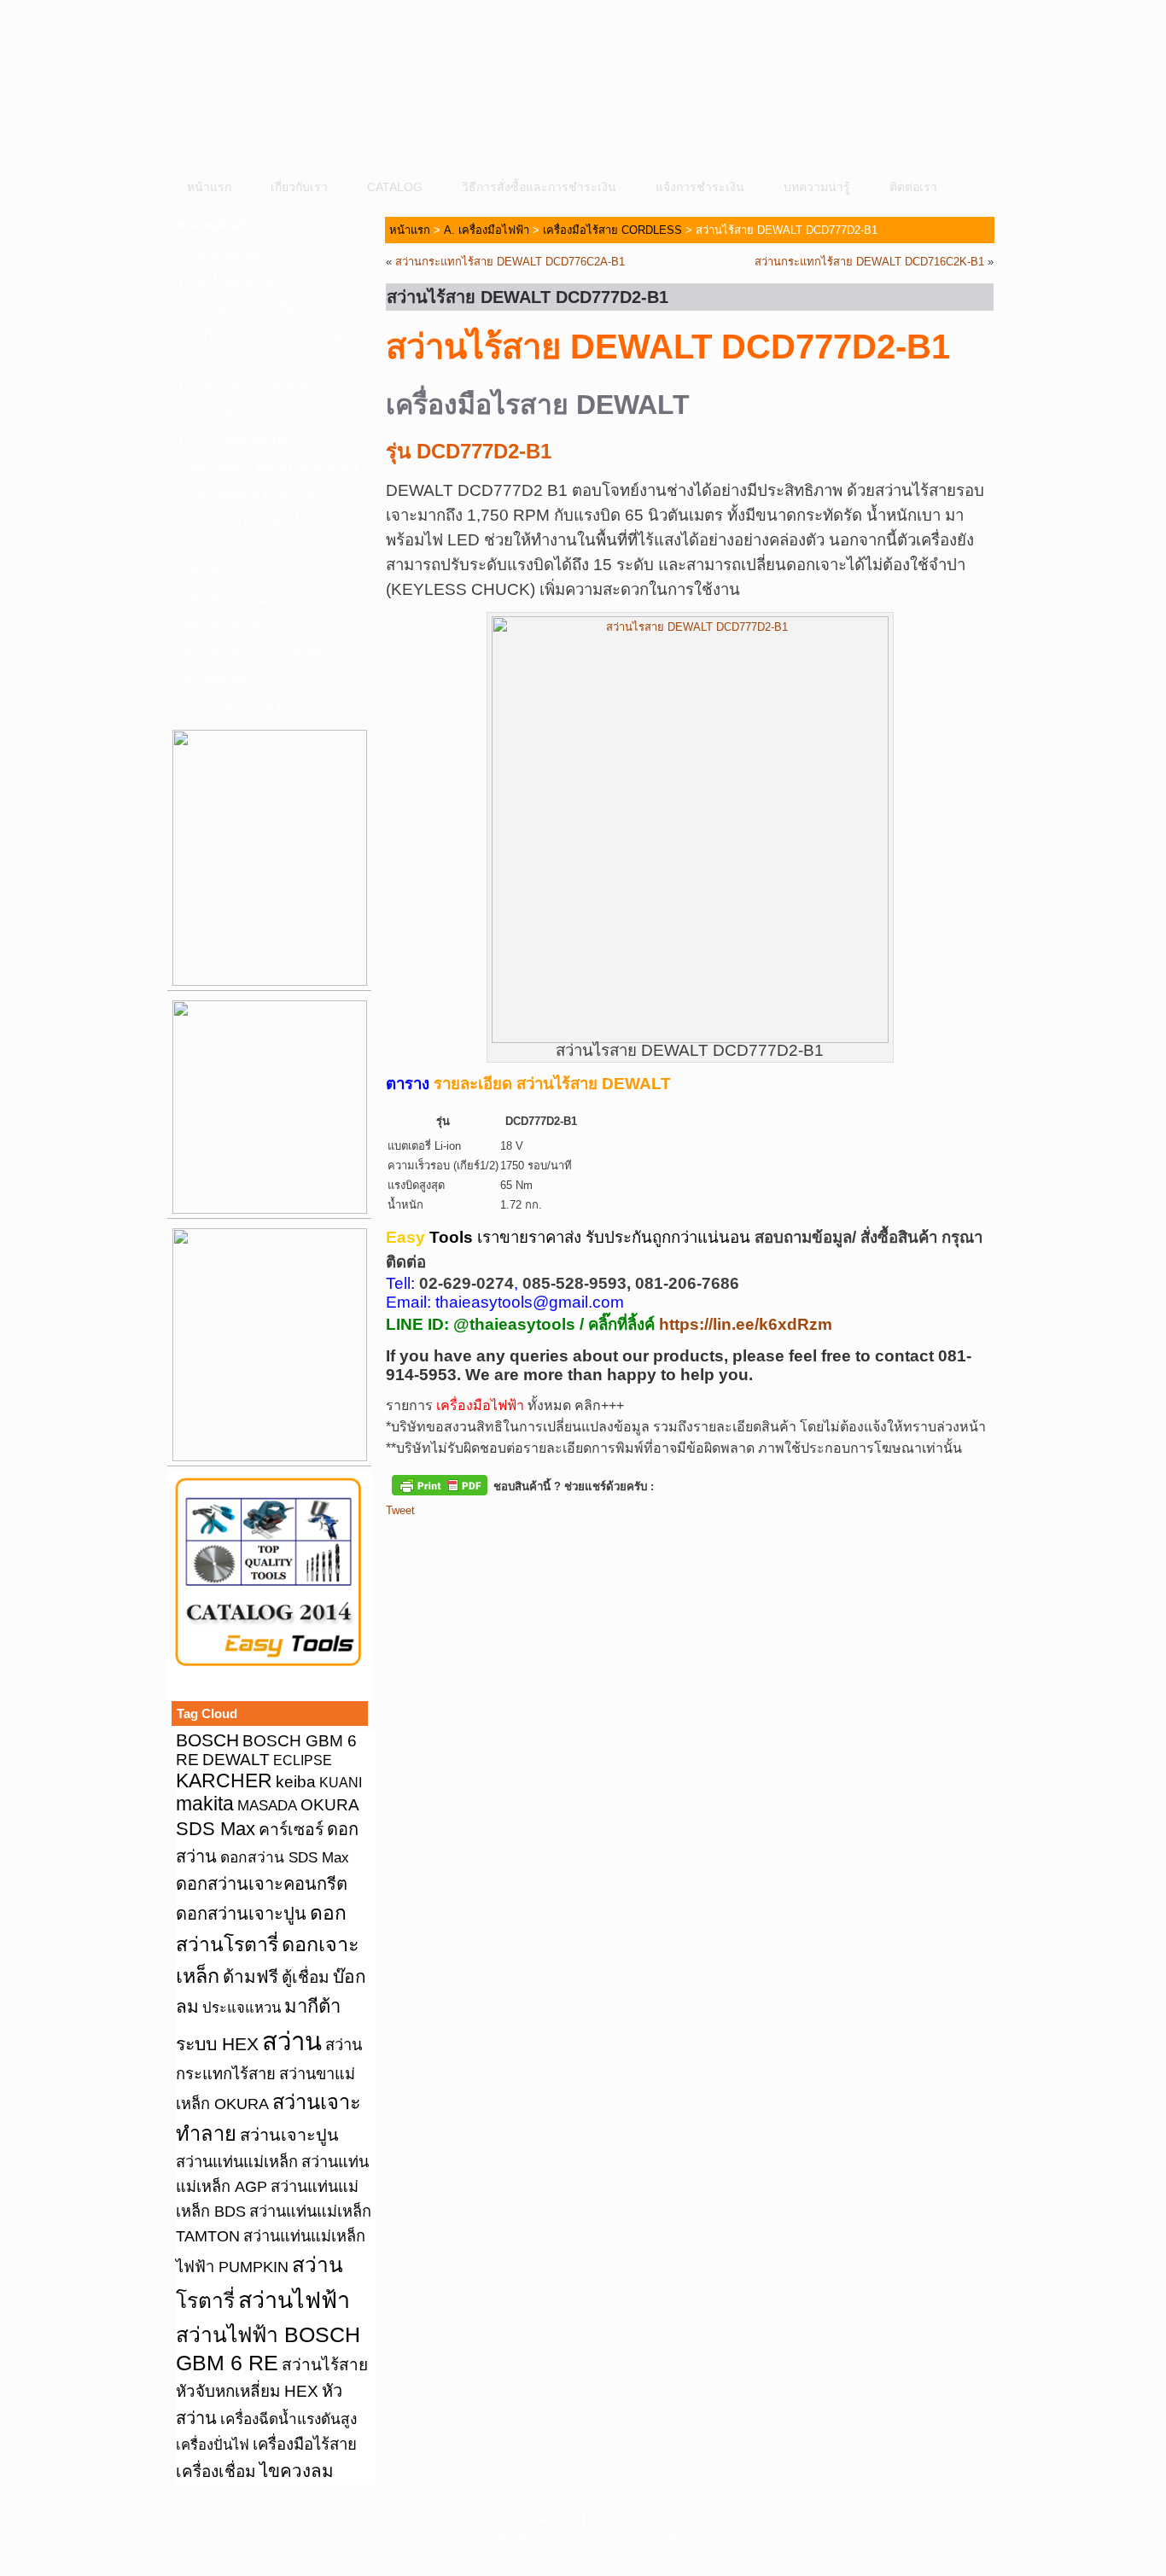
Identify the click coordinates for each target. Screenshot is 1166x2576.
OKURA (330, 1804)
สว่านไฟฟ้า (294, 2300)
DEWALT (236, 1760)
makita (205, 1804)
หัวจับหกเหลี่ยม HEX (247, 2391)
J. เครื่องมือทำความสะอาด (248, 493)
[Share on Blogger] (463, 1539)
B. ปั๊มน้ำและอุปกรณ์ (233, 282)
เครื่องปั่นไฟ (213, 2445)
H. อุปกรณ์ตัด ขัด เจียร (238, 440)
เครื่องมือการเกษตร (229, 573)
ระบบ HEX (217, 2044)
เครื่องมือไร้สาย (305, 2444)
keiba (296, 1781)
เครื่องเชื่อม (216, 2471)
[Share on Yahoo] (526, 1539)
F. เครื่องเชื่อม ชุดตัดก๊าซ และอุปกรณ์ (275, 388)
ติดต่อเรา (913, 187)
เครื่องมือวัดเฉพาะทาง (237, 626)
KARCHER (224, 1780)
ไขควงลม (297, 2471)
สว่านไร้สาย (325, 2365)
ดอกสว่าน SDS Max (285, 1857)
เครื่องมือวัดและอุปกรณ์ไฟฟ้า (255, 652)
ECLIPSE (303, 1760)
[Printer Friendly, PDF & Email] (440, 1484)
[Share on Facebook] (399, 1539)
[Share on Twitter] (431, 1539)
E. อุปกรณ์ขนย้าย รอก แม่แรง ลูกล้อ (273, 361)
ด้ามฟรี (251, 1976)
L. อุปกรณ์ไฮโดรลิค (231, 546)
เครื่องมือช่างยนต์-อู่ (230, 599)
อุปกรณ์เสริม (212, 679)
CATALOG (395, 187)
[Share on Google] (494, 1539)
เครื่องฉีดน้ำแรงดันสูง (289, 2419)
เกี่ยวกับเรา (299, 187)
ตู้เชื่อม (306, 1977)
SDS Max (216, 1829)
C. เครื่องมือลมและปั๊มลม (244, 308)
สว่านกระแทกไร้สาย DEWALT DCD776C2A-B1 (510, 262)
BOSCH (207, 1740)
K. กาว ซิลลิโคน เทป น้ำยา (250, 520)
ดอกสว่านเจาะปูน (241, 1914)
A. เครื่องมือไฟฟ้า (224, 255)
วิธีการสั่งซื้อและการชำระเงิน (539, 187)
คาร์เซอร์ (291, 1829)
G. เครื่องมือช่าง (221, 414)
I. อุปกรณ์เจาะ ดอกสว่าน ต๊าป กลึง (268, 467)
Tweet (400, 1510)
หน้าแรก (209, 187)
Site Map (670, 2519)
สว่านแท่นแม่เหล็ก (237, 2162)
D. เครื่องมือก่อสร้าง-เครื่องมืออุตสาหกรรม (275, 335)
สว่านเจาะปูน (289, 2135)
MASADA (267, 1805)
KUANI (341, 1783)
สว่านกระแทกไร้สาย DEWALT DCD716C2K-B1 (869, 262)
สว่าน (292, 2041)
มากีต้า (312, 2006)
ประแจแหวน (242, 2008)
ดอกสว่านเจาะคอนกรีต (262, 1884)
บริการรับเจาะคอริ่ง (230, 705)
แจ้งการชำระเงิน (700, 187)
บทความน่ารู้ (817, 187)
